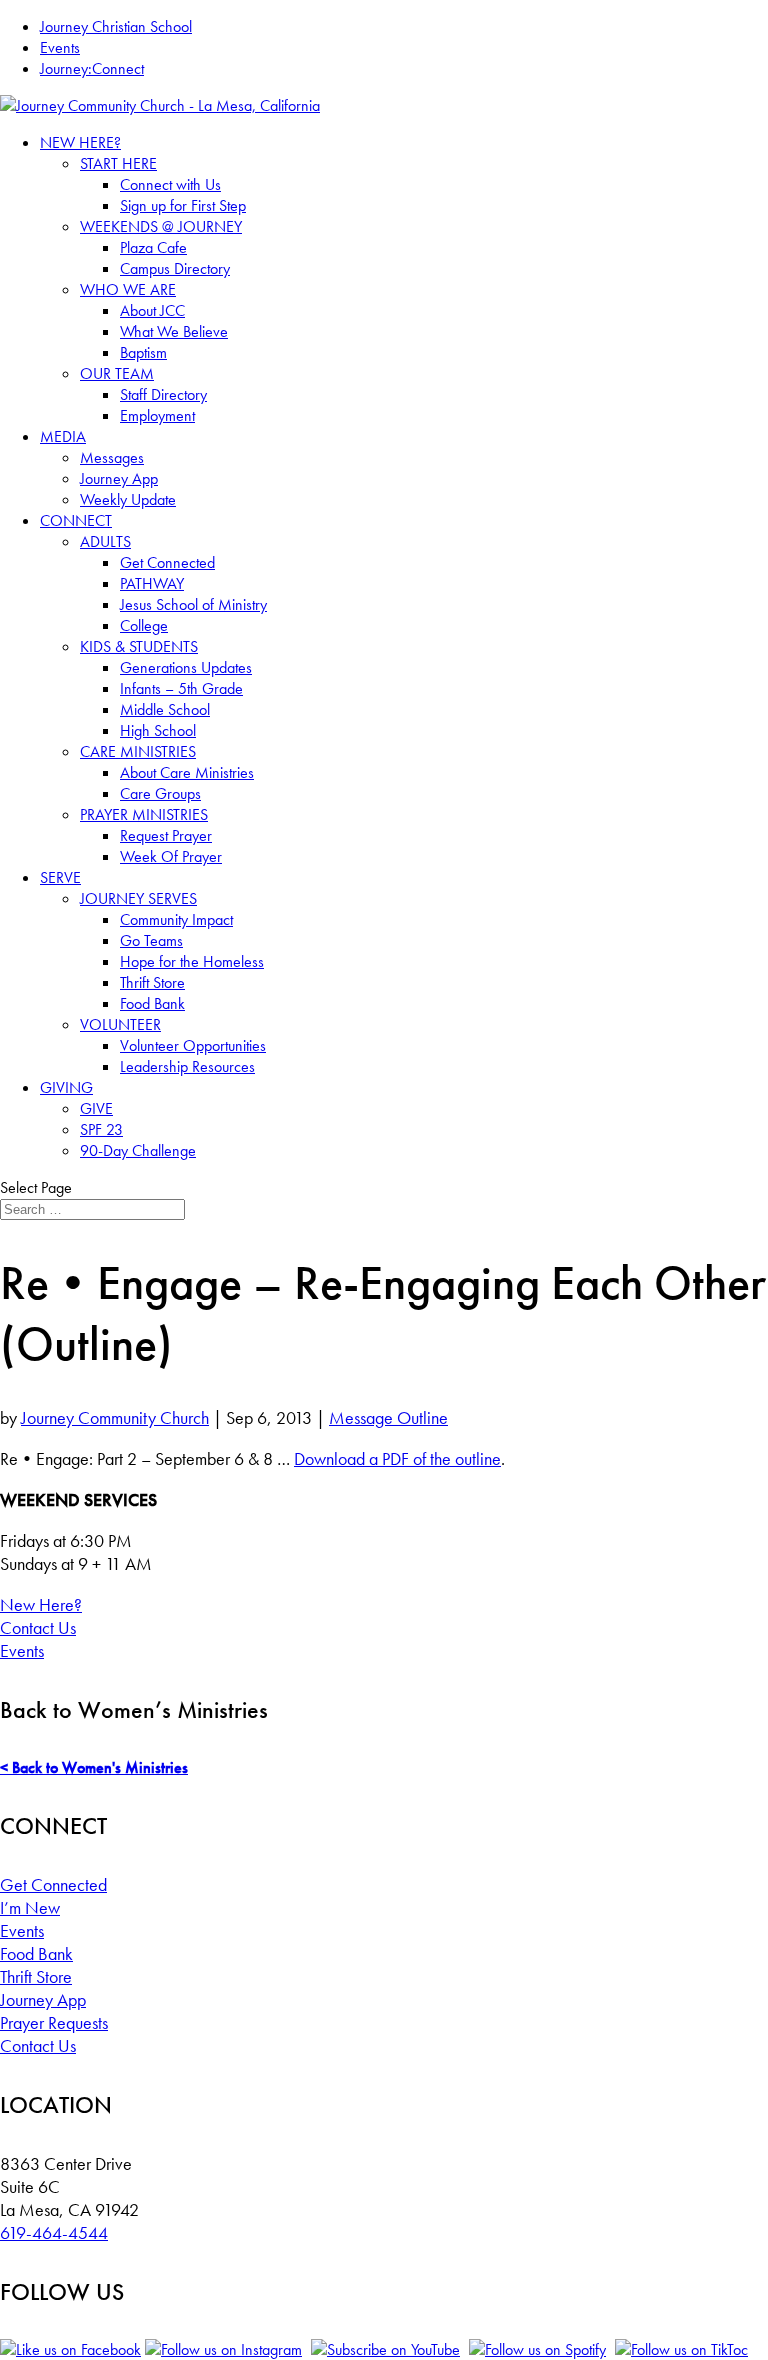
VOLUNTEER (120, 1024)
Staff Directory (163, 394)
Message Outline (388, 1417)
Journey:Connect (92, 68)
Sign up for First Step (183, 205)
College (144, 625)
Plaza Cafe (153, 247)
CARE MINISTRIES (138, 751)
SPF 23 (101, 1129)
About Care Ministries (187, 772)
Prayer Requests (54, 2022)
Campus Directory (175, 268)
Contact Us (38, 1627)
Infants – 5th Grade (181, 688)
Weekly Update (128, 499)
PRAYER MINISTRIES (144, 814)
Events (60, 47)
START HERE (118, 163)
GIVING (66, 1087)
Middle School (165, 709)
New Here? (41, 1604)
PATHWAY (152, 583)
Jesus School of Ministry (193, 604)
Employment (157, 415)
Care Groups (160, 793)
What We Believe (174, 331)
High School (158, 730)
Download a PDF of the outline (397, 1458)
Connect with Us (170, 184)
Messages (112, 457)
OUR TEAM (117, 373)
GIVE (96, 1108)
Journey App (119, 478)
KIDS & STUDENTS (139, 646)
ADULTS (105, 541)
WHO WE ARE (128, 289)
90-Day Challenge (138, 1150)
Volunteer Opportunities (193, 1045)
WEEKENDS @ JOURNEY (161, 226)
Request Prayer (166, 835)
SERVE (60, 877)
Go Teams (151, 940)
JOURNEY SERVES (138, 898)
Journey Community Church (115, 1417)
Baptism (143, 352)
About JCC (152, 310)
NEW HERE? (80, 142)
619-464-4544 (54, 2232)
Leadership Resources (187, 1066)
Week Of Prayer (171, 856)
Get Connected (167, 562)
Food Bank (152, 1003)
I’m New (30, 1907)
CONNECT (76, 520)
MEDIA (63, 436)
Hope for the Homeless (192, 961)
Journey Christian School (116, 26)
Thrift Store (152, 982)
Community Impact (176, 919)
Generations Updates (186, 667)
